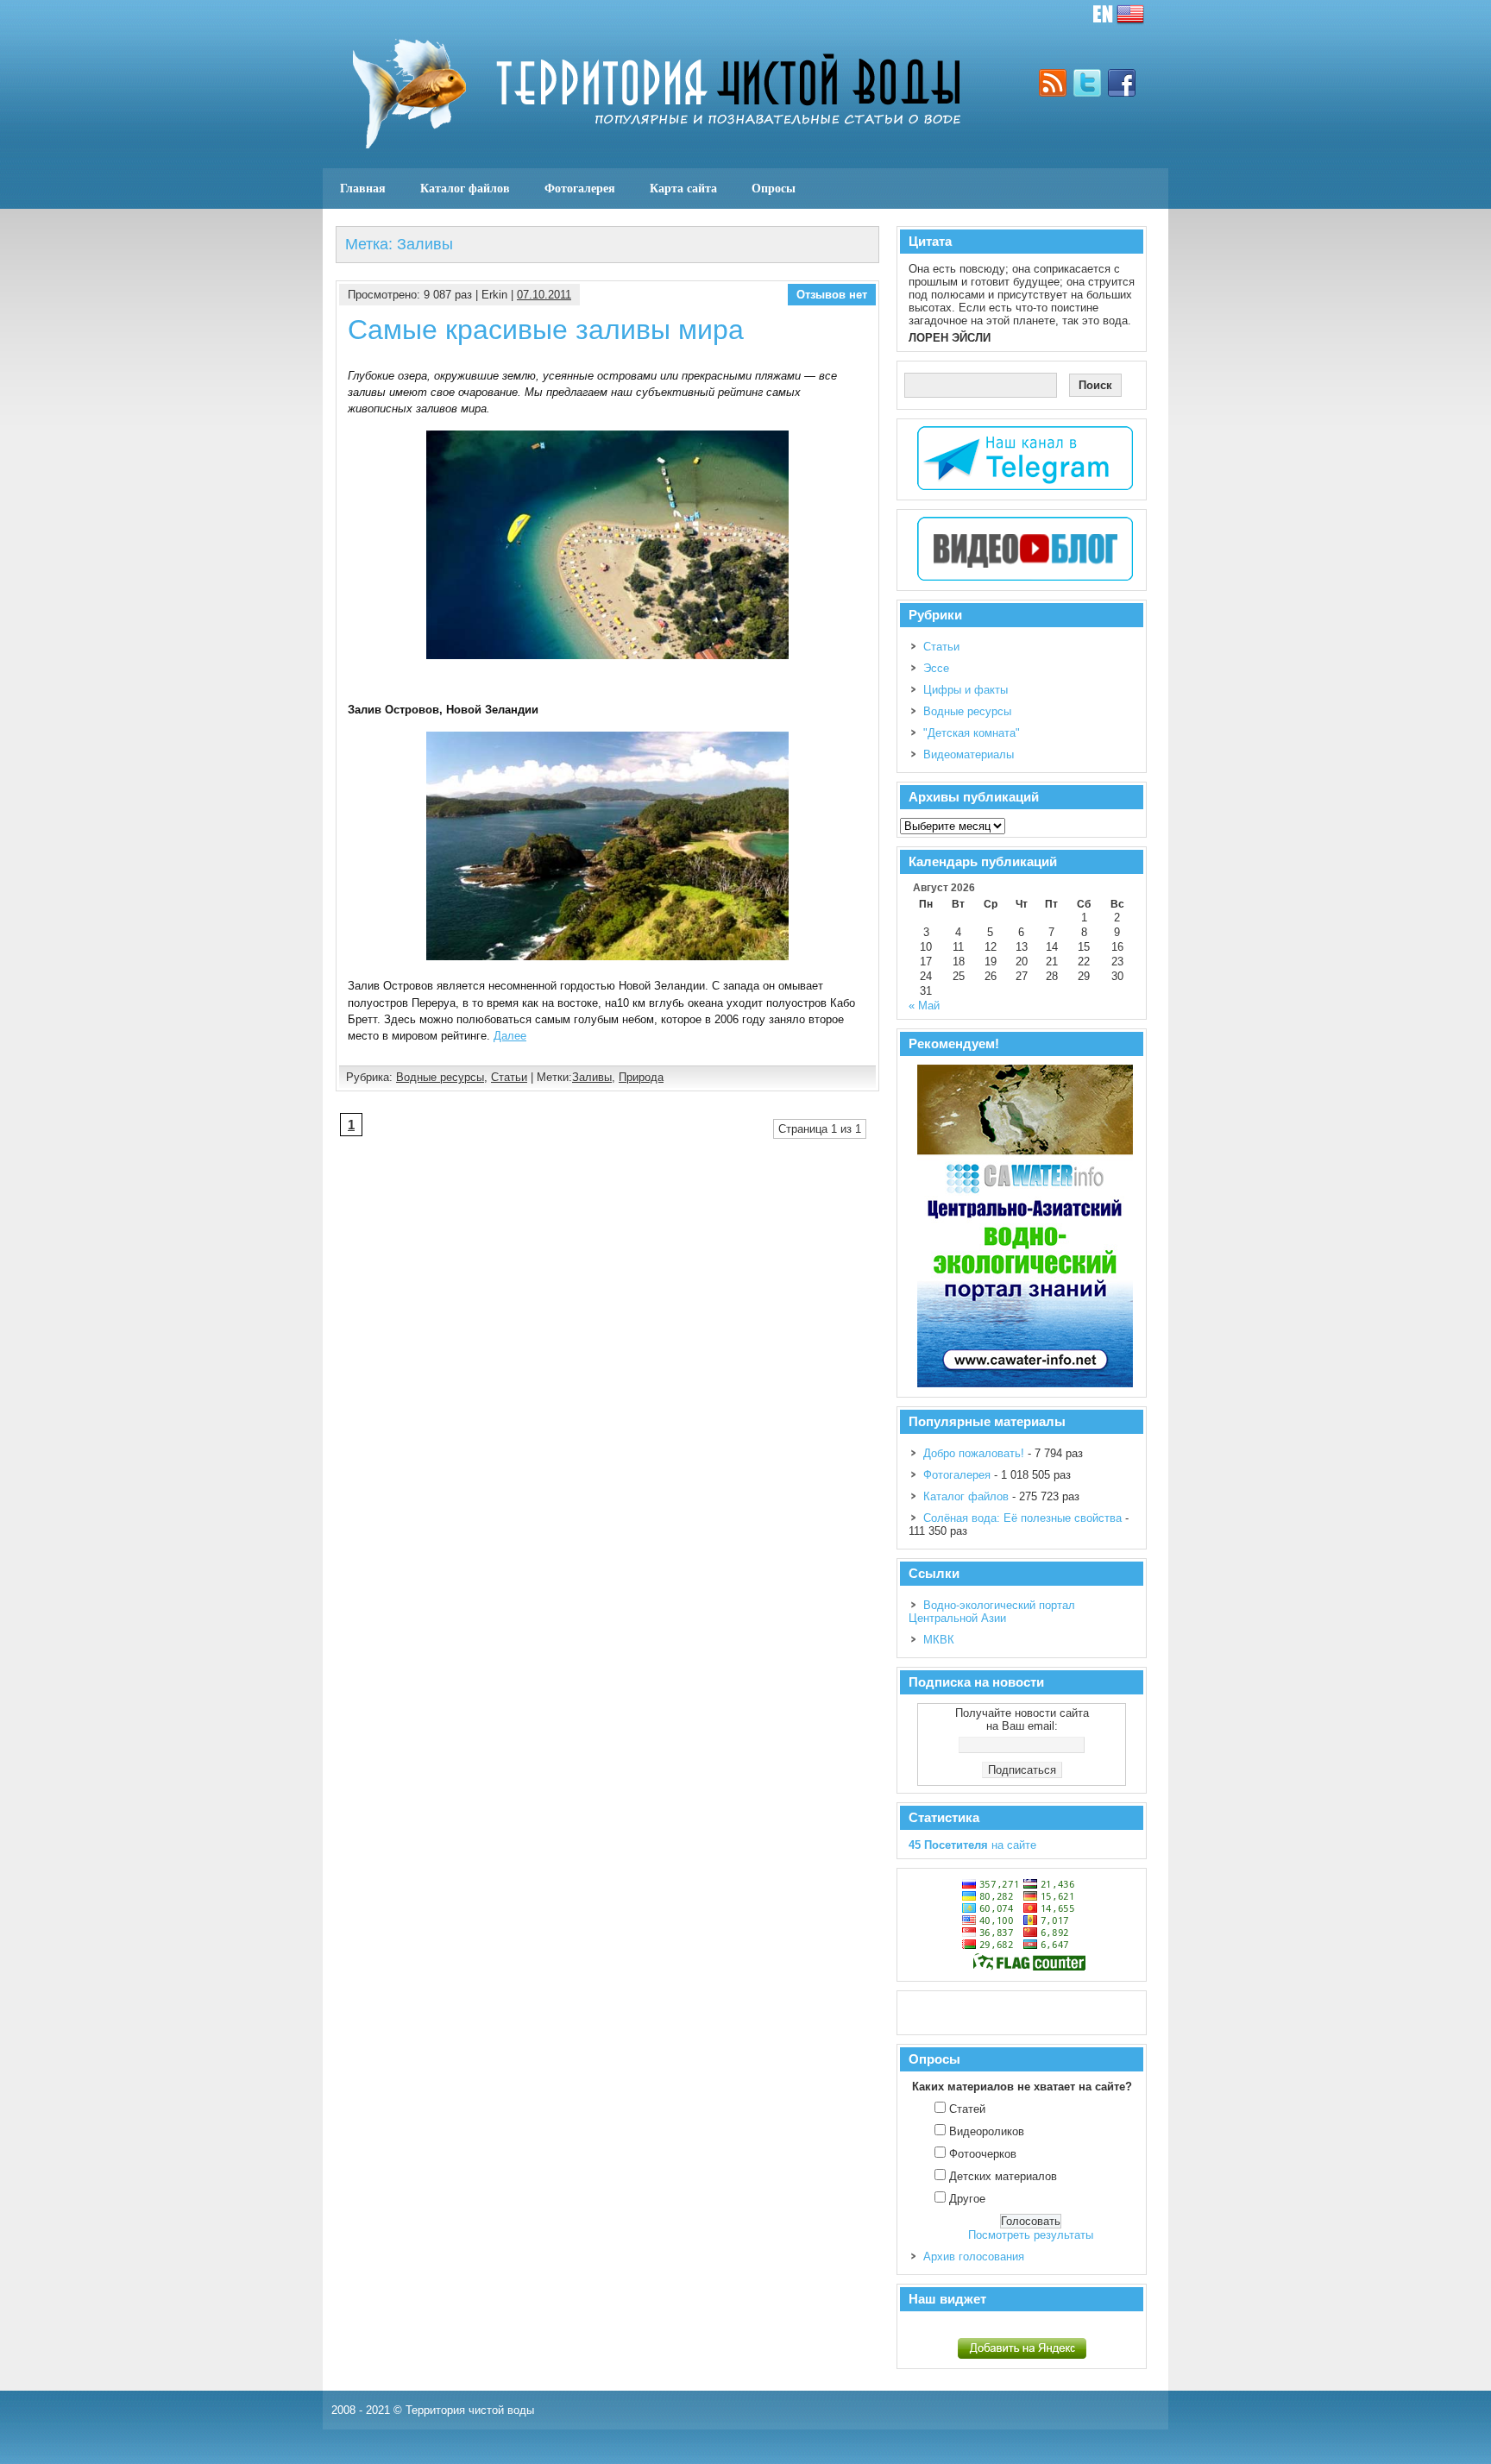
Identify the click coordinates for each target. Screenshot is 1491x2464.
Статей (967, 2109)
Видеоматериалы (969, 754)
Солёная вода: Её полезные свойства (1022, 1518)
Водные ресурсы (440, 1077)
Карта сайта (683, 188)
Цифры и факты (966, 690)
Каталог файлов (465, 188)
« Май (924, 1006)
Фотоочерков (983, 2154)
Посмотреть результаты (1031, 2235)
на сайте (972, 1845)
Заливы (592, 1077)
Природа (641, 1077)
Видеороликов (987, 2131)
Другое (967, 2199)
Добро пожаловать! (974, 1453)
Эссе (936, 668)
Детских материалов (1003, 2176)
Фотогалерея (580, 188)
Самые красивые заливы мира (546, 330)
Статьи (509, 1077)
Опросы (774, 188)
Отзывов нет (832, 295)
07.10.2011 (544, 295)
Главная (363, 188)
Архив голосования (974, 2257)
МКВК (939, 1640)
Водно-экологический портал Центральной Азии (992, 1612)
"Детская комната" (972, 733)
